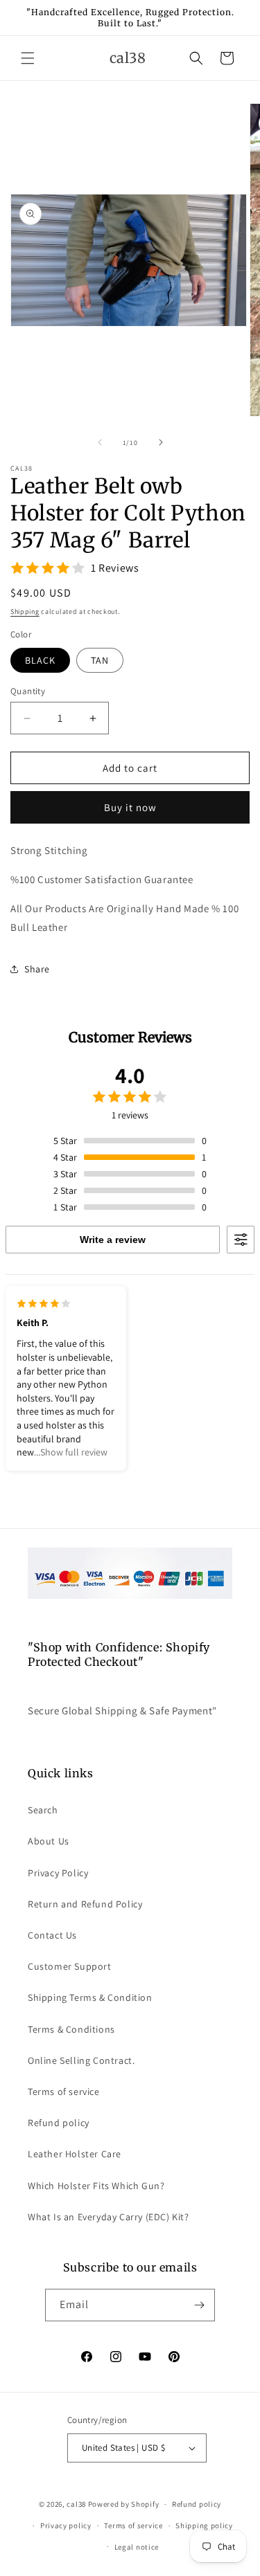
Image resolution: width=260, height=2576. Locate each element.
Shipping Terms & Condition (90, 1997)
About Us (49, 1841)
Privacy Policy (58, 1873)
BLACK (40, 660)
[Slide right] (161, 442)
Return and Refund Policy (85, 1904)
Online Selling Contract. (81, 2060)
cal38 (76, 2504)
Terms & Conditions (71, 2029)
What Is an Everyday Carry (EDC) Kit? (109, 2217)
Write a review (113, 1240)
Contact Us (52, 1935)
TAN (100, 660)
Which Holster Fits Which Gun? (96, 2186)
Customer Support (70, 1966)
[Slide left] (100, 442)
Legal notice (137, 2547)
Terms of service (64, 2092)
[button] (28, 58)
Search (43, 1810)
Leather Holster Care (75, 2154)
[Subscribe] (199, 2305)
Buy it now (130, 807)
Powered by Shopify (124, 2504)
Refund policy (59, 2123)
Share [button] (37, 969)
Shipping (25, 611)
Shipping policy (204, 2525)
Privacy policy (66, 2525)
